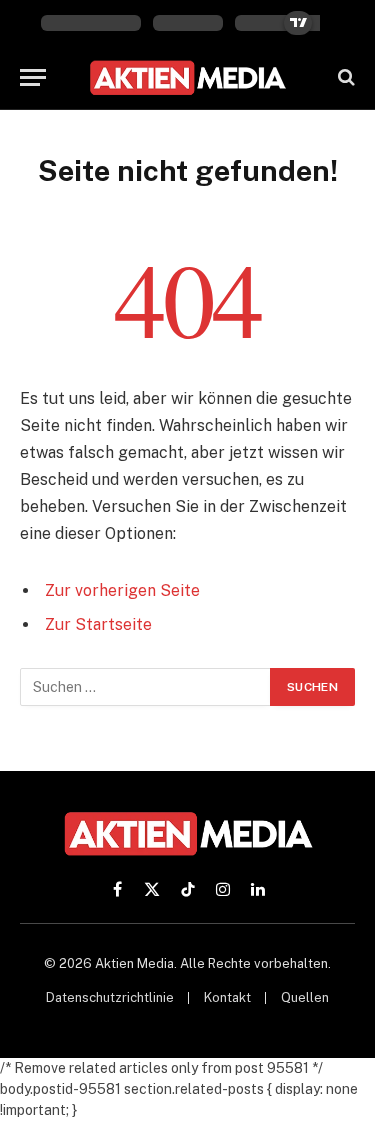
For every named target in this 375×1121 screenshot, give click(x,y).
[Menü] (33, 77)
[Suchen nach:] (146, 687)
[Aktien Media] (187, 77)
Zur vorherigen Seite (122, 590)
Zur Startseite (98, 624)
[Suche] (344, 77)
